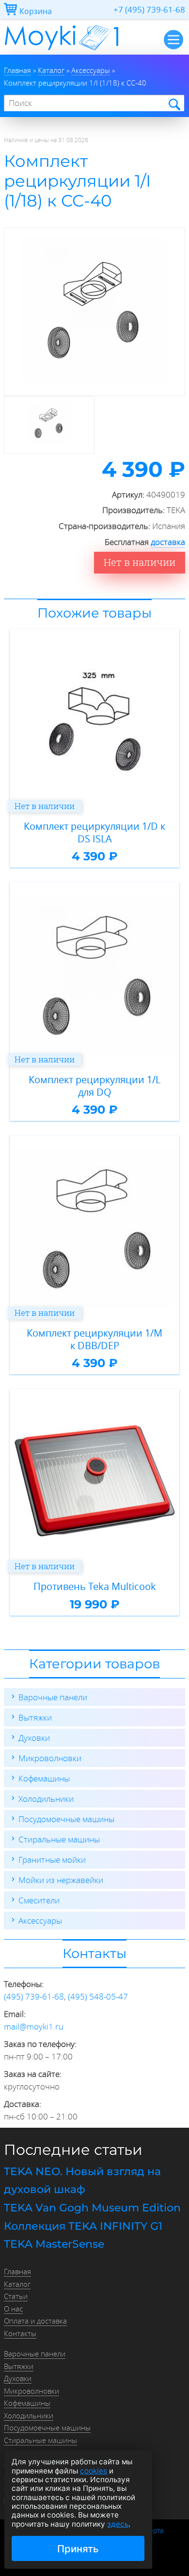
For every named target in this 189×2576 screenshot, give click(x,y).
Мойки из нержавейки (61, 1880)
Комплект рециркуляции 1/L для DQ (94, 1086)
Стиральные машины (59, 1839)
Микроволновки (50, 1758)
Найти (174, 104)
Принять (78, 2549)
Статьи (16, 2296)
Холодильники (46, 1799)
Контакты (20, 2333)
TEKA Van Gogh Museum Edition (92, 2208)
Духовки (34, 1738)
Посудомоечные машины (66, 1819)
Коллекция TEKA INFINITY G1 (83, 2226)
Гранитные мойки (52, 1860)
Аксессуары (40, 1921)
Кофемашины (44, 1778)
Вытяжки (35, 1717)
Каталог (17, 2284)
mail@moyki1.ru (34, 2026)
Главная (17, 2271)
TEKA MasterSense (54, 2244)
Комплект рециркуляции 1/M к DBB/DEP (94, 1339)
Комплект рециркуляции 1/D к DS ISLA (94, 832)
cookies (94, 2471)
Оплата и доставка (35, 2321)
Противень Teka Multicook (95, 1587)
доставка (168, 542)
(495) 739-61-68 (34, 1996)
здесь (118, 2524)
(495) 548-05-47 (98, 1996)
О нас (13, 2309)
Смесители (39, 1900)
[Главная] (62, 52)
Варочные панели (53, 1697)
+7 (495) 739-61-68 (149, 9)
